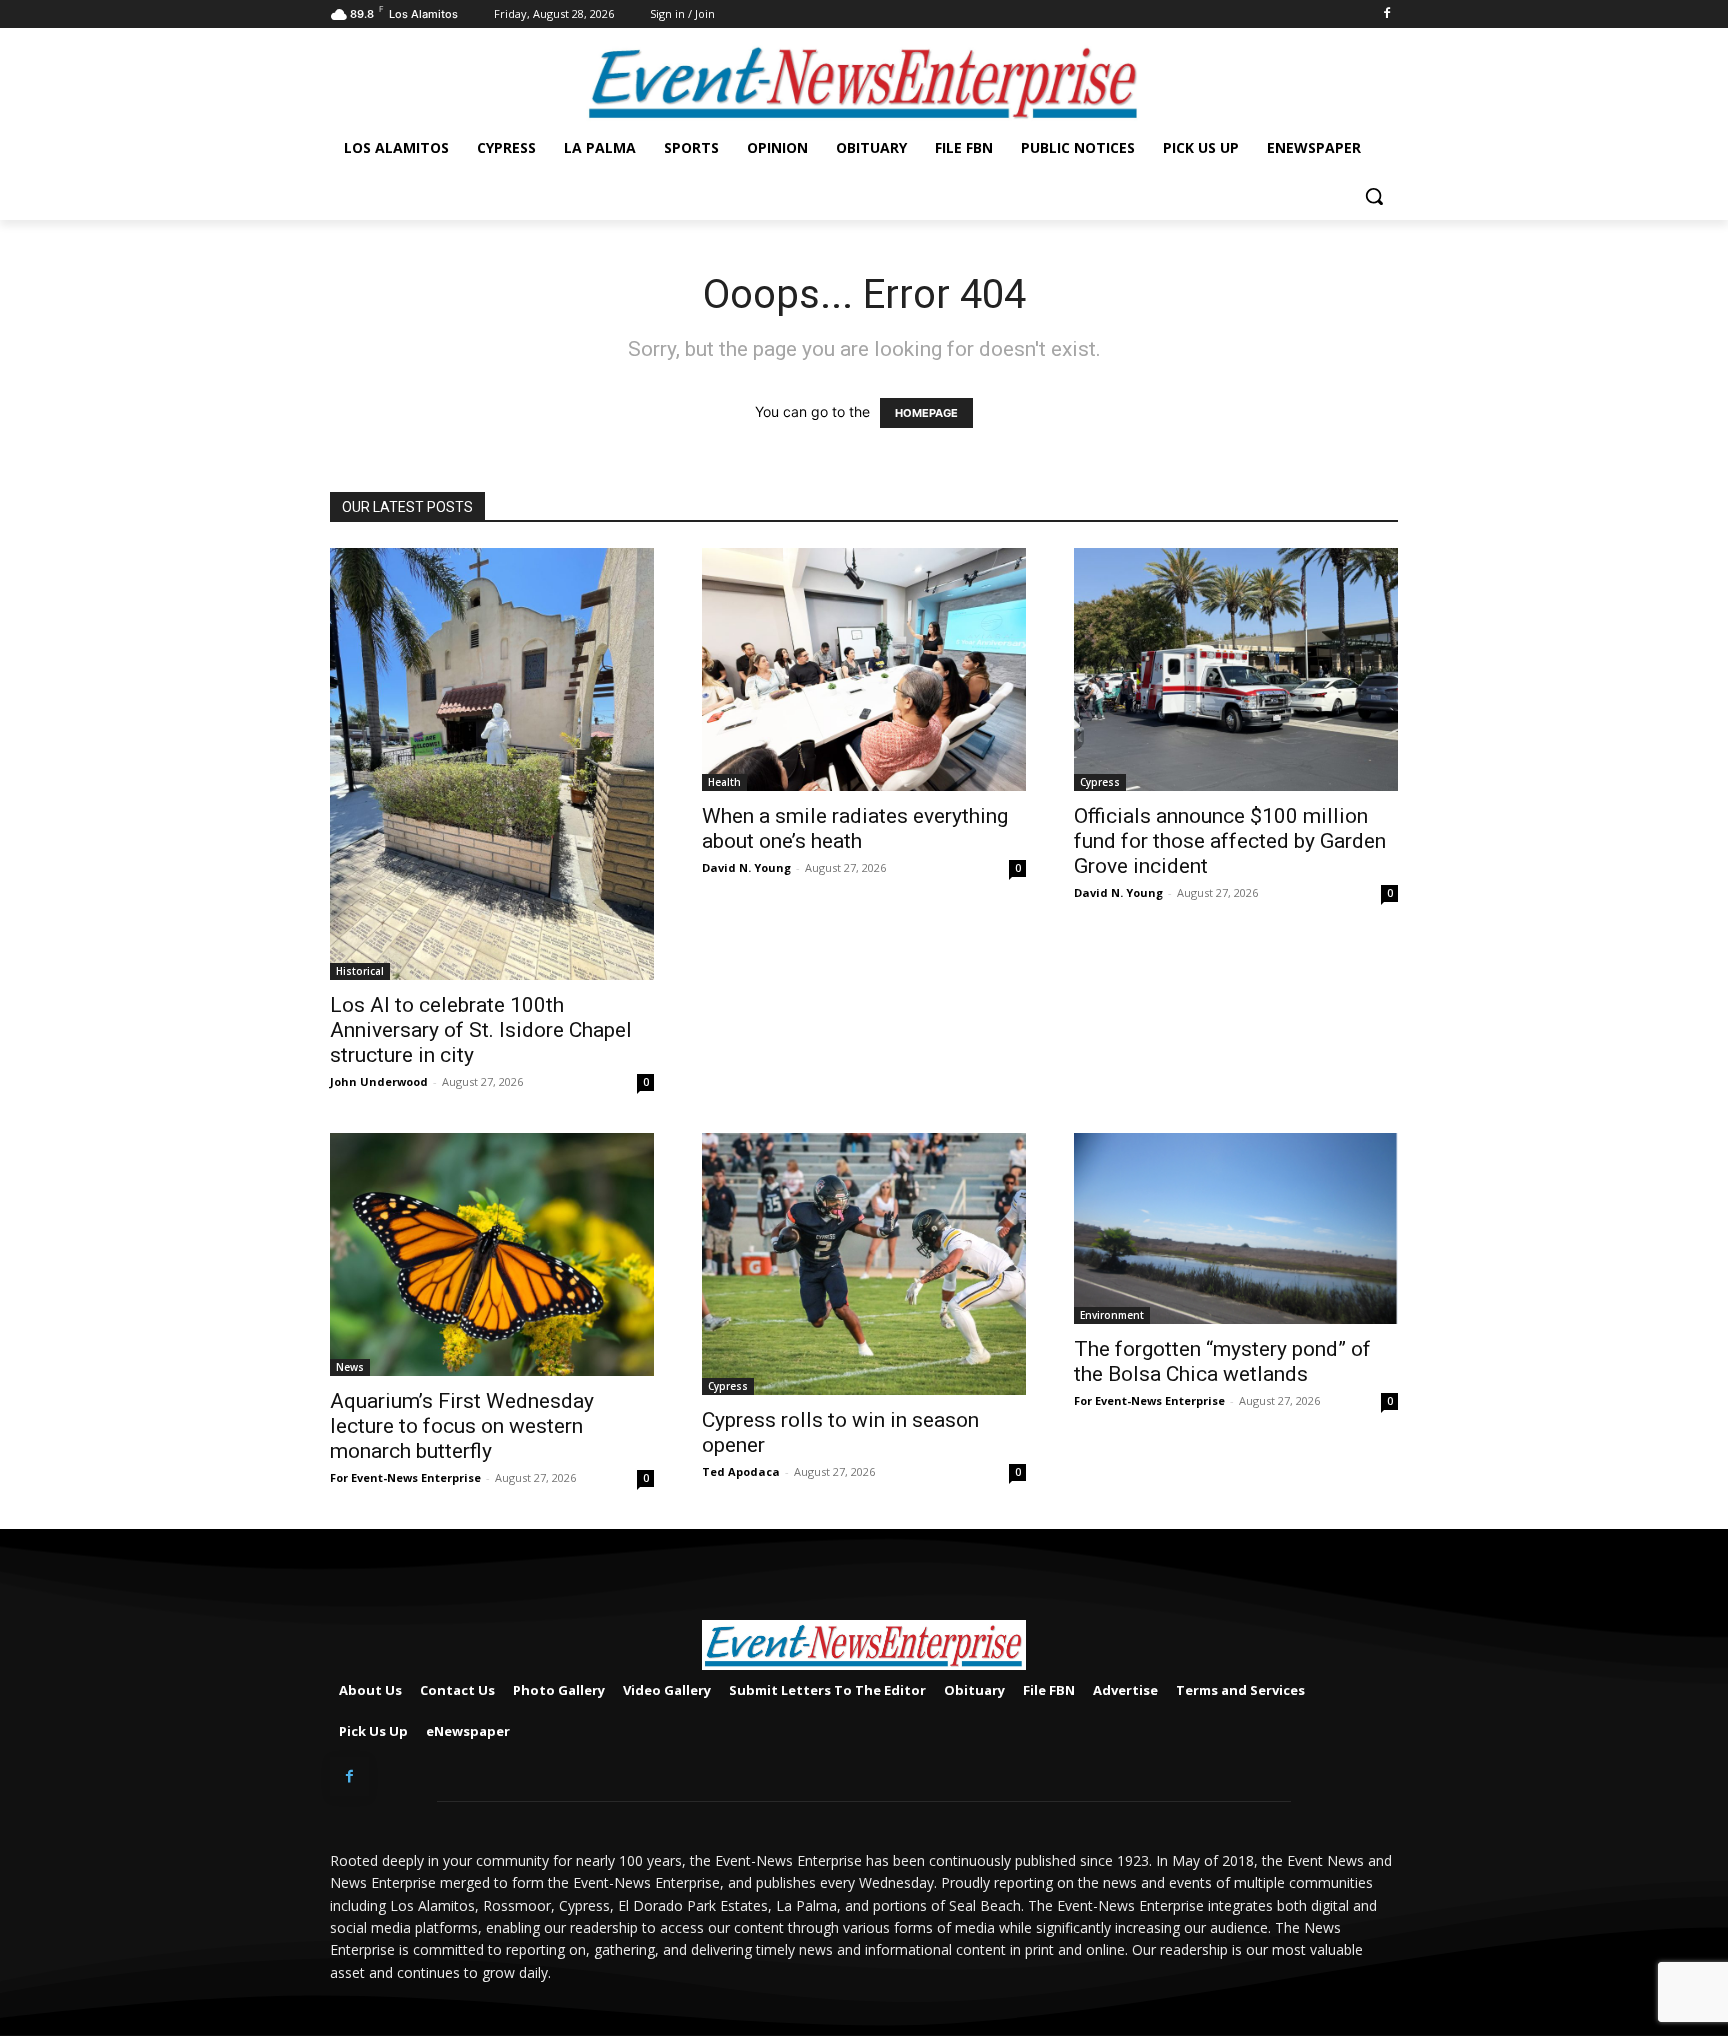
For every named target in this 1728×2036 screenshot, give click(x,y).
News (350, 1367)
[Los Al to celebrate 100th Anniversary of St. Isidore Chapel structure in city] (492, 764)
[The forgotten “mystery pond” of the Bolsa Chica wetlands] (1236, 1228)
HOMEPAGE (926, 413)
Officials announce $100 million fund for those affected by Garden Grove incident (1230, 841)
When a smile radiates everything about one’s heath (855, 828)
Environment (1112, 1315)
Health (724, 782)
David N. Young (746, 867)
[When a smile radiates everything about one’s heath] (864, 669)
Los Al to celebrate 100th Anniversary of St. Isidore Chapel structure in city (481, 1030)
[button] (1374, 196)
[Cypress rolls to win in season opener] (864, 1264)
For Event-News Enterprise (405, 1477)
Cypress (1100, 782)
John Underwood (379, 1081)
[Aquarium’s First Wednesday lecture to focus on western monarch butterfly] (492, 1254)
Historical (360, 971)
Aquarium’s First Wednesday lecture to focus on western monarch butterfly (462, 1426)
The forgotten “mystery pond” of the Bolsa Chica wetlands (1222, 1361)
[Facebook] (1386, 14)
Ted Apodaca (741, 1471)
